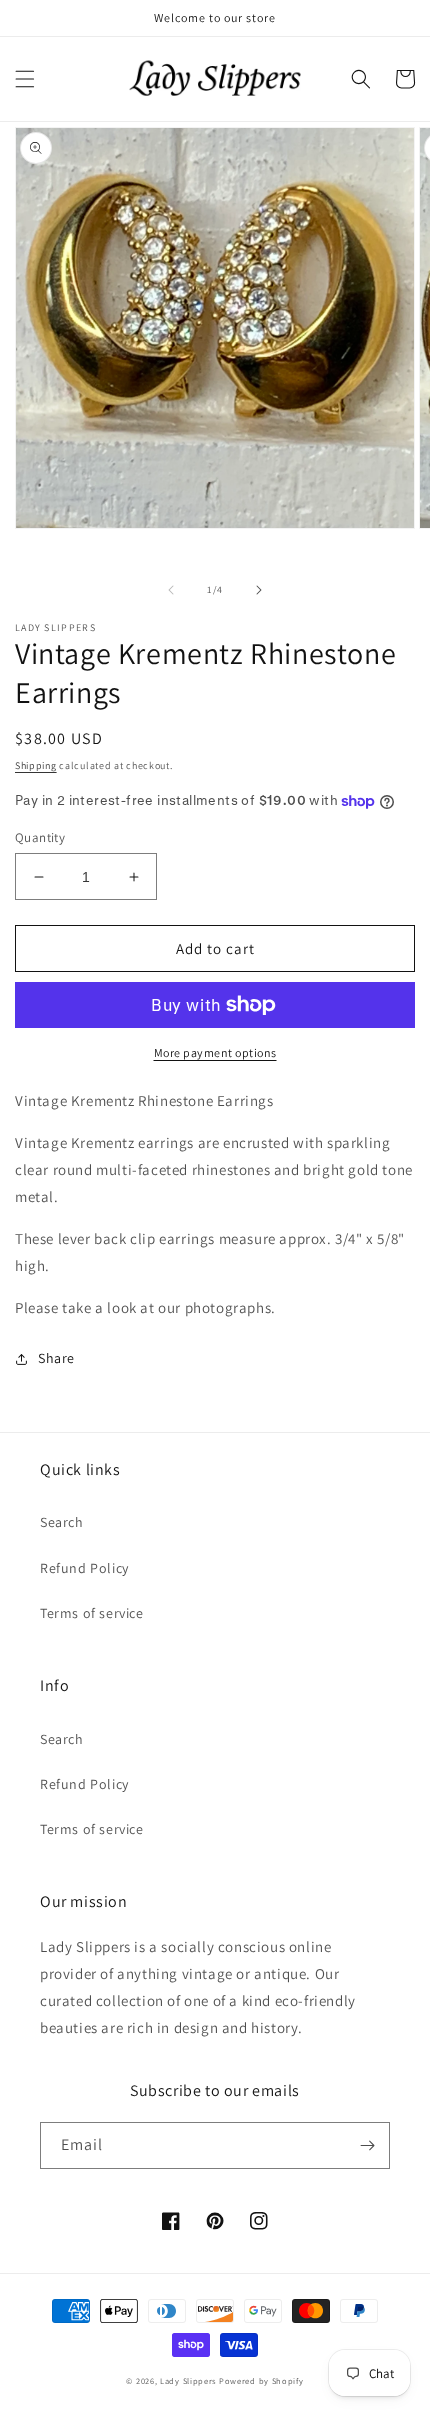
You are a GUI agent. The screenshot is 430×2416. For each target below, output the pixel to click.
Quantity (40, 837)
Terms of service (92, 1613)
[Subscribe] (367, 2145)
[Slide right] (259, 590)
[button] (25, 79)
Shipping (36, 765)
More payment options (215, 1052)
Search (62, 1522)
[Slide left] (171, 590)
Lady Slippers (188, 2380)
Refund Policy (84, 1568)
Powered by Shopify (261, 2380)
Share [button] (56, 1358)
